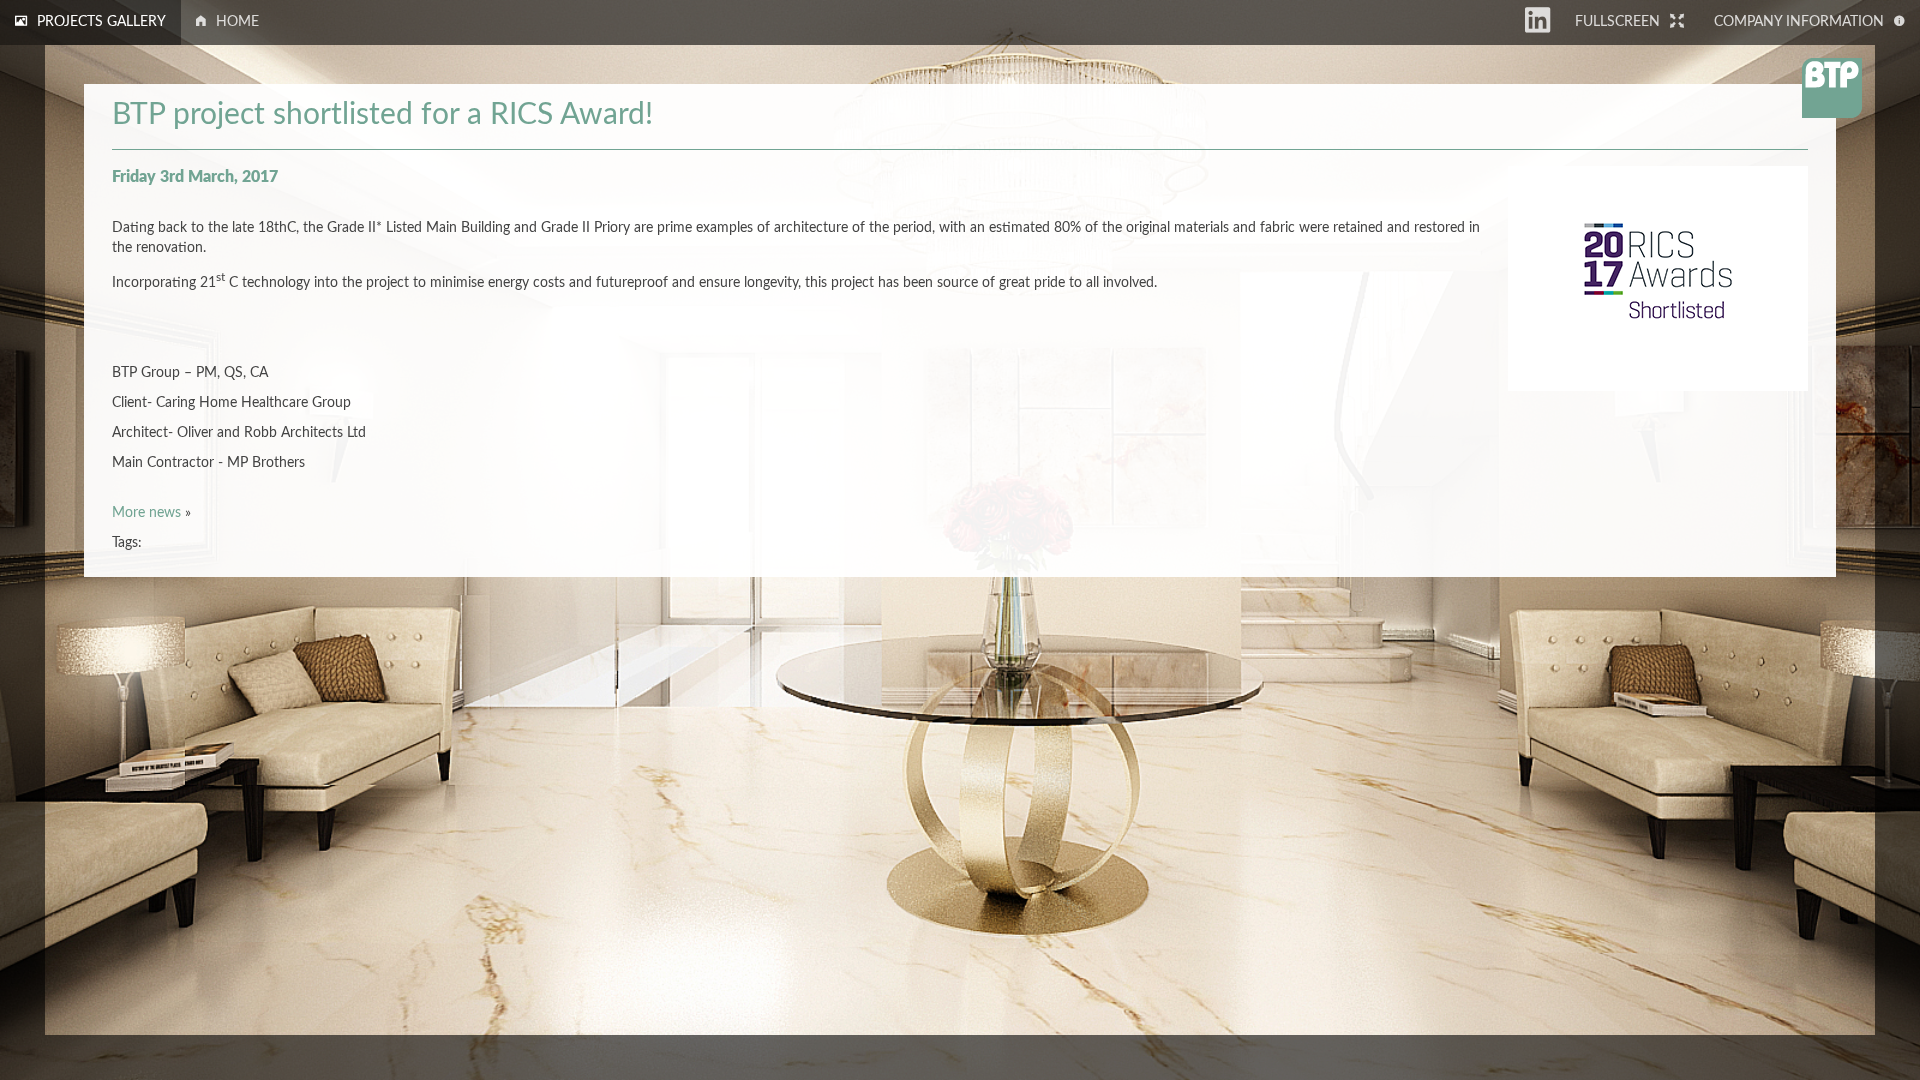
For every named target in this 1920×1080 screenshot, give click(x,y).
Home (237, 22)
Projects (101, 22)
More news (146, 513)
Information (1799, 22)
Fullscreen (1617, 22)
